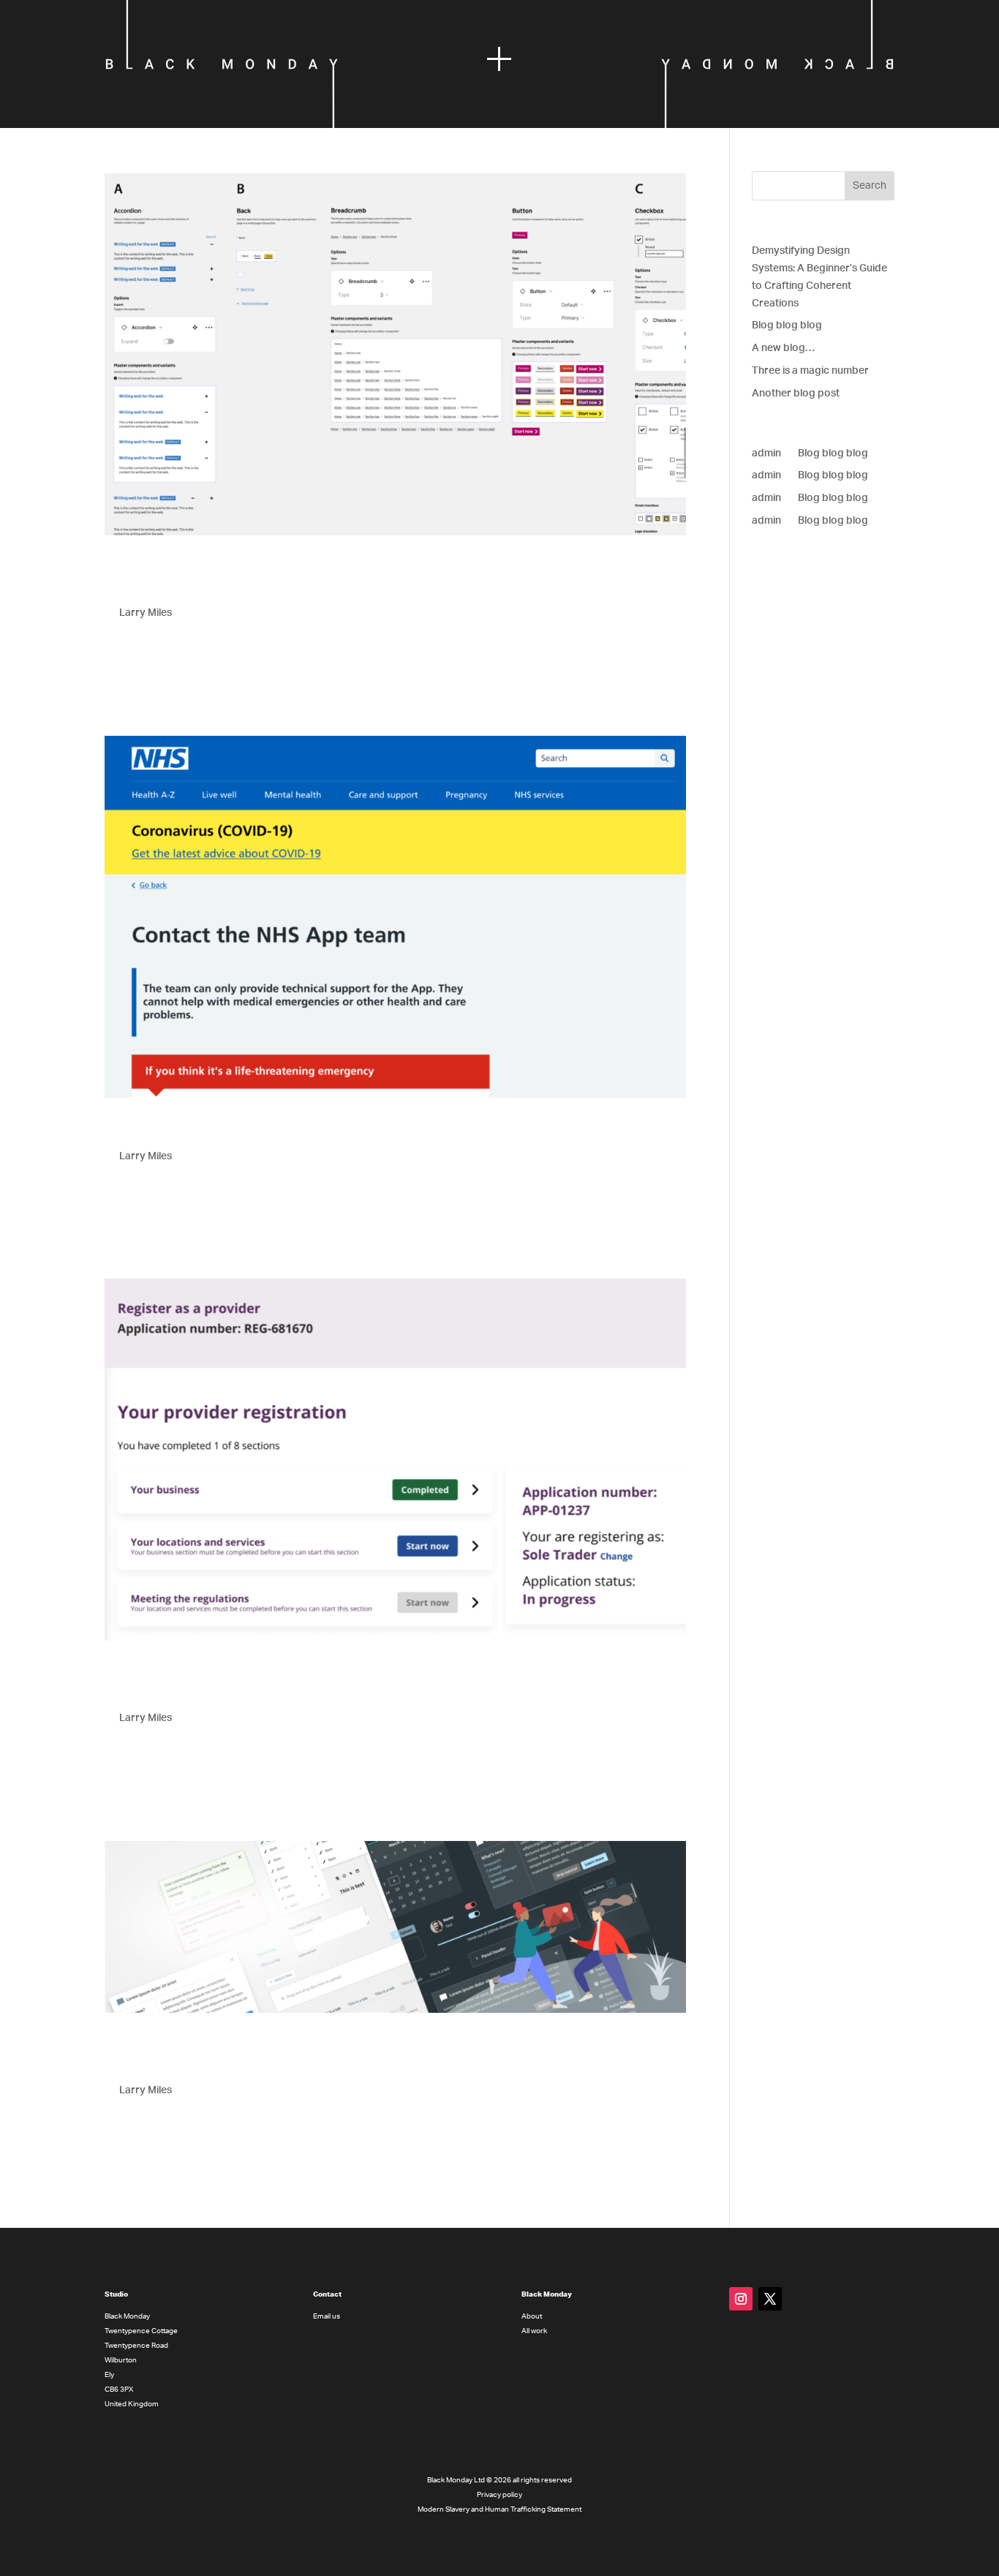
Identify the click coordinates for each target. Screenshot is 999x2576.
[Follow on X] (770, 2299)
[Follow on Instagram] (741, 2299)
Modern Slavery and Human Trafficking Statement (499, 2509)
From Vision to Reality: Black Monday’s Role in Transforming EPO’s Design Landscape (395, 2055)
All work (534, 2331)
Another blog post (796, 393)
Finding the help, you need (219, 1131)
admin (766, 453)
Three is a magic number (810, 371)
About (532, 2316)
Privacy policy (499, 2495)
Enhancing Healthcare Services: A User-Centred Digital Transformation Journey (346, 1684)
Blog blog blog (787, 325)
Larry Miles (146, 613)
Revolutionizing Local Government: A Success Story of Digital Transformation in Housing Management (374, 579)
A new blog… (783, 348)
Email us (327, 2316)
